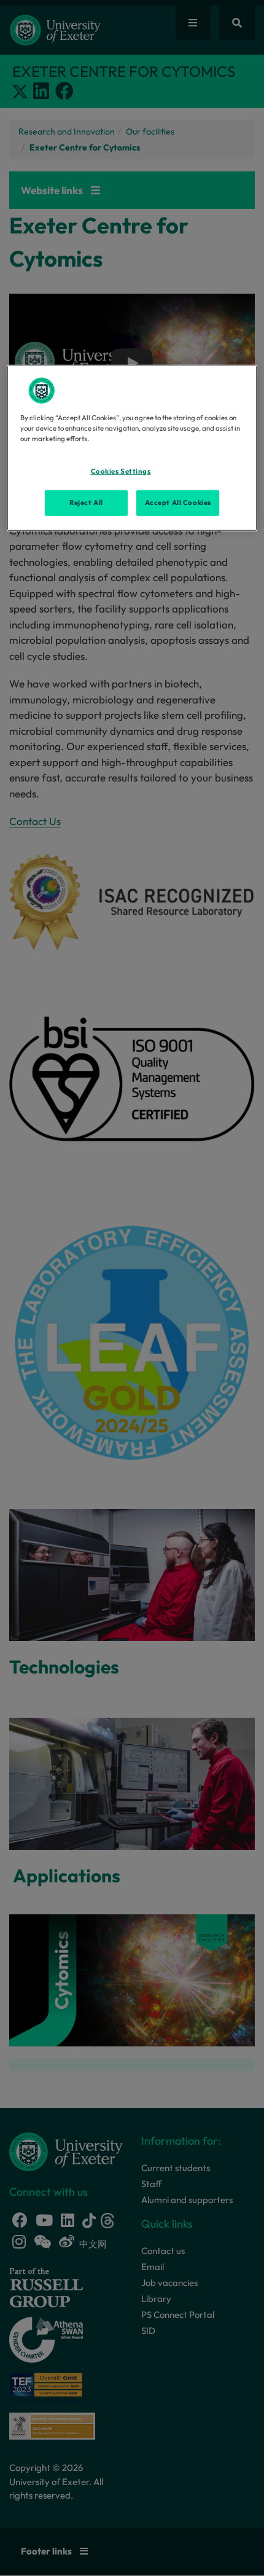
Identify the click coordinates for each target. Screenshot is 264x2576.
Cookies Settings (121, 471)
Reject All (86, 503)
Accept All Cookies (178, 503)
